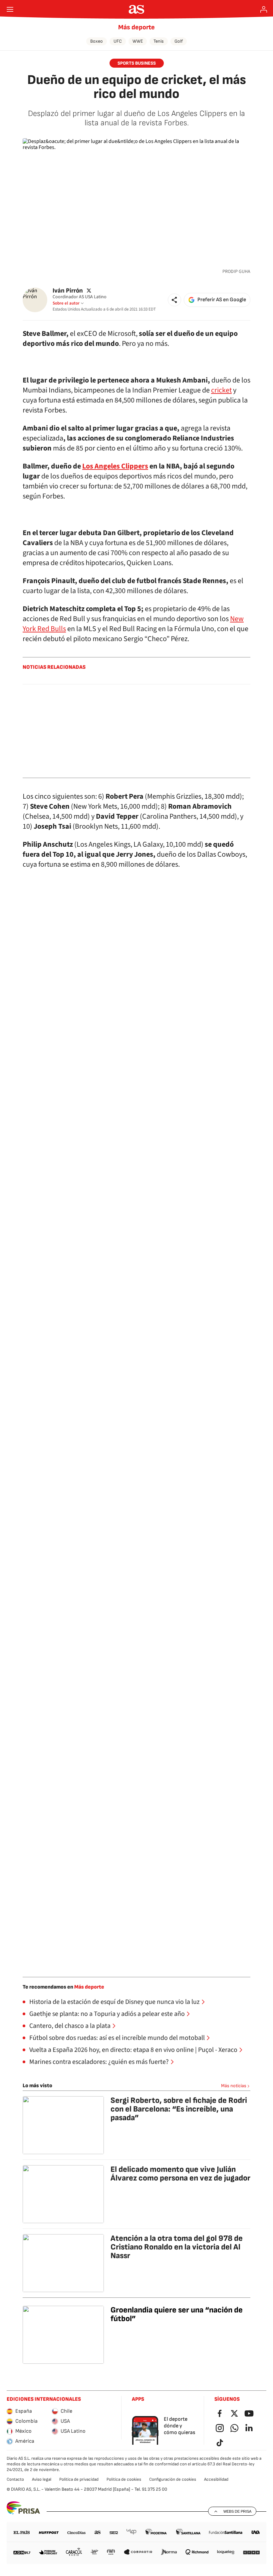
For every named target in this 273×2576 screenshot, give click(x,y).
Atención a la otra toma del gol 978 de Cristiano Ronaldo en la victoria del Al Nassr (177, 2247)
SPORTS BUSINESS (137, 63)
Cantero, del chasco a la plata (70, 2026)
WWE (138, 41)
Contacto (15, 2479)
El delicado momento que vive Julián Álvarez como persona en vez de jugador (180, 2174)
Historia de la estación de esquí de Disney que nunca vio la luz (115, 2002)
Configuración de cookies (173, 2479)
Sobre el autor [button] (66, 303)
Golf (179, 41)
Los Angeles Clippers (115, 466)
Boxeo (97, 41)
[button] (174, 300)
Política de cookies (124, 2479)
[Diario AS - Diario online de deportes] (137, 9)
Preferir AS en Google (222, 300)
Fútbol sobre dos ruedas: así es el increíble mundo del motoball (117, 2038)
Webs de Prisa (237, 2511)
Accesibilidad (216, 2479)
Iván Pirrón (68, 290)
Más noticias (234, 2086)
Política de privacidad (79, 2479)
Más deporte (136, 27)
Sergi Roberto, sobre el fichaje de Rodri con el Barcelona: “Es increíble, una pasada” (179, 2109)
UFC (118, 41)
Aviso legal (42, 2479)
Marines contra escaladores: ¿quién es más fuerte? (99, 2062)
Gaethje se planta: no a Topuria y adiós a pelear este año (107, 2014)
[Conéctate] (264, 9)
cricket (221, 390)
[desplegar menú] (10, 9)
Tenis (159, 41)
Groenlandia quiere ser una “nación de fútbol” (177, 2314)
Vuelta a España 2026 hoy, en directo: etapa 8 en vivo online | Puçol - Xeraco (133, 2050)
